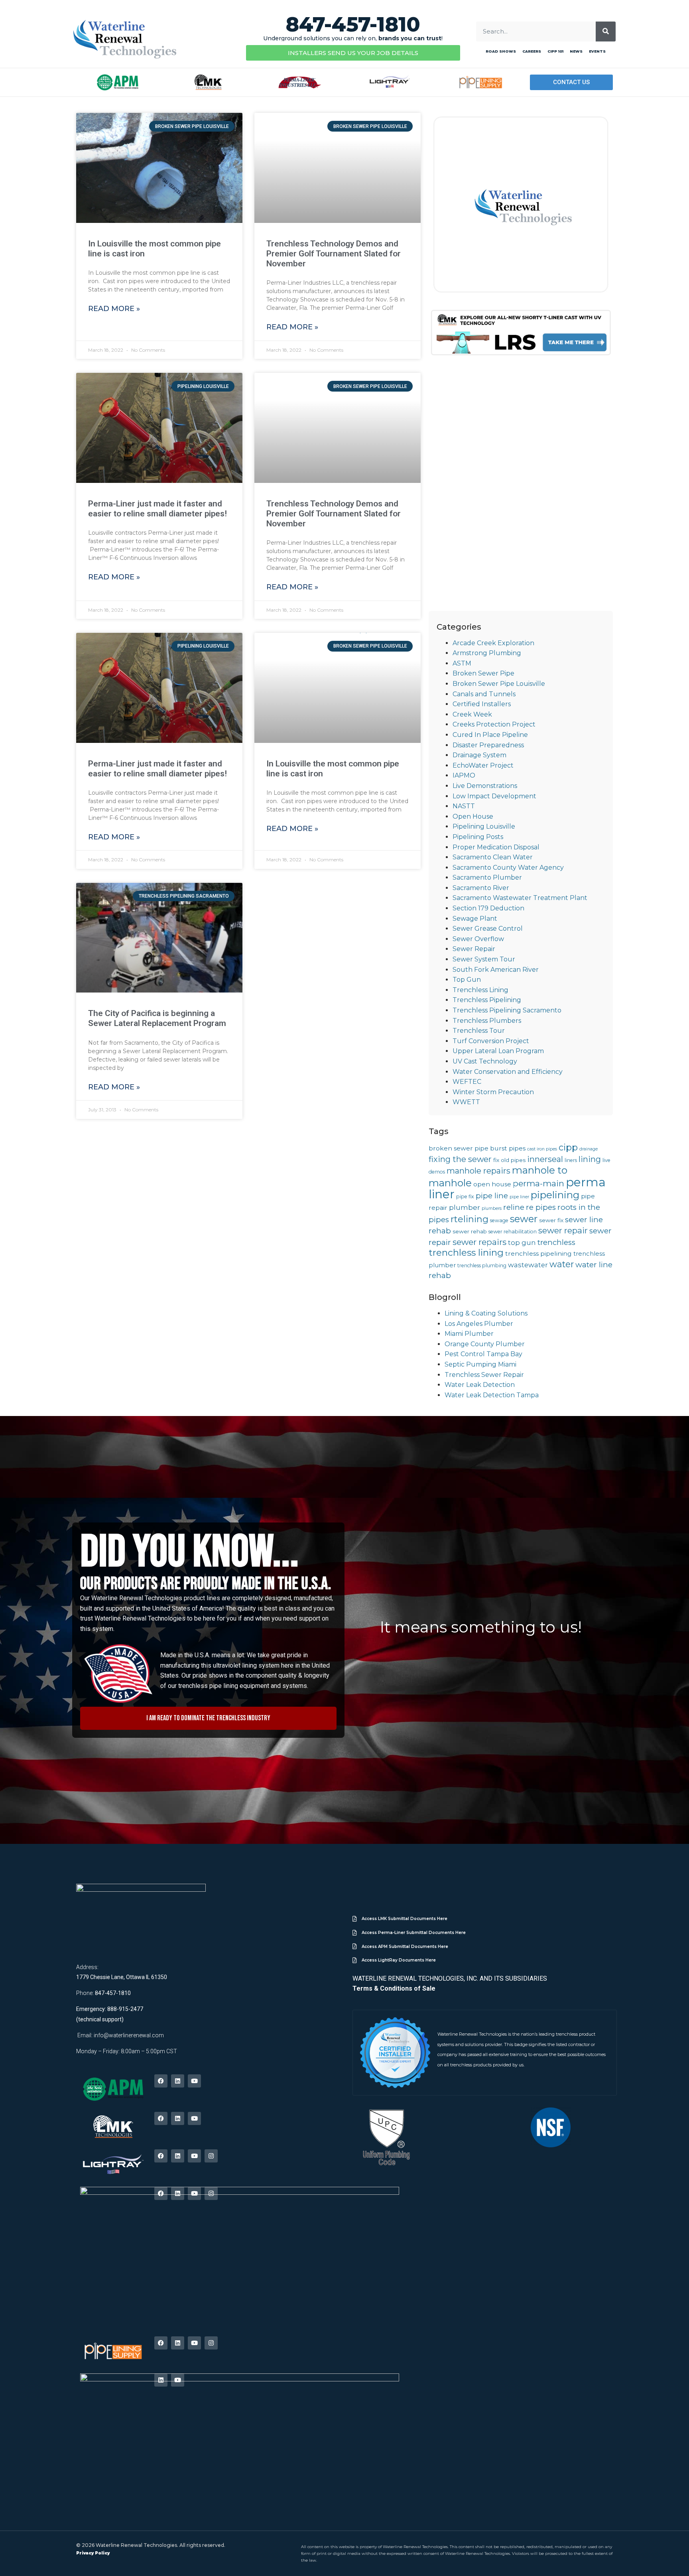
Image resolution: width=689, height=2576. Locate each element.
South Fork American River (496, 970)
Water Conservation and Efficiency (508, 1072)
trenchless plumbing (482, 1265)
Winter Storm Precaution (493, 1092)
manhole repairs (478, 1171)
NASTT (464, 806)
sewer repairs (479, 1242)
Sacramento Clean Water (493, 857)
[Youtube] (194, 2081)
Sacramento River (481, 888)
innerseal (545, 1159)
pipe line (492, 1196)
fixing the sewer (460, 1159)
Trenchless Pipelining (487, 1000)
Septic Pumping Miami (480, 1364)
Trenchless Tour (479, 1031)
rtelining (470, 1219)
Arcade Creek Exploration (493, 643)
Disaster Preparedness (488, 745)
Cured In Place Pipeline (490, 735)
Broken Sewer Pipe (483, 673)
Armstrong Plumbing (487, 653)
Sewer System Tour (484, 959)
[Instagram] (211, 2156)
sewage (499, 1220)
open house (492, 1184)
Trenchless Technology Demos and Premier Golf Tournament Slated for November (334, 254)
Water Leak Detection (480, 1385)
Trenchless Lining (480, 990)
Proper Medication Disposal (496, 847)
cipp (568, 1147)
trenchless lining (466, 1253)
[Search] (606, 32)
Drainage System (479, 755)
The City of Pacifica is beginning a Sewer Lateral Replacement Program (157, 1018)
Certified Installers (482, 704)
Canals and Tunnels (484, 694)
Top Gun (467, 980)
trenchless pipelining (538, 1254)
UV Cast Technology (485, 1061)
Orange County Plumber (485, 1344)
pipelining (555, 1195)
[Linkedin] (178, 2081)
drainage (589, 1149)
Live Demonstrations (485, 786)
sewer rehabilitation (513, 1232)
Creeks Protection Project (494, 724)
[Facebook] (161, 2081)
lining (590, 1159)
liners (571, 1160)
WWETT (466, 1102)
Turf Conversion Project (491, 1041)
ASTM (462, 663)
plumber (465, 1207)
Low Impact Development (494, 796)
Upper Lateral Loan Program (498, 1051)
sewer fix (551, 1220)
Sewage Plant (475, 919)
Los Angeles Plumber (479, 1324)
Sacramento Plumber (487, 877)
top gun (522, 1243)
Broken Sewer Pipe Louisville (499, 684)
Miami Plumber (469, 1334)
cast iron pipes (542, 1149)
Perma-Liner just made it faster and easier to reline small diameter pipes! (157, 509)
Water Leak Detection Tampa (492, 1395)
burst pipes (508, 1148)
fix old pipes (509, 1160)
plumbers (492, 1208)
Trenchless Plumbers (487, 1021)
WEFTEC (467, 1082)
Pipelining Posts (478, 837)
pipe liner (519, 1197)
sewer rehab (470, 1231)
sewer (524, 1219)
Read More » (114, 309)
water (562, 1264)
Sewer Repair (474, 949)
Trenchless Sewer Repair (484, 1375)
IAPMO (464, 775)
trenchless (556, 1242)
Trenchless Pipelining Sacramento (507, 1010)
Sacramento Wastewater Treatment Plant (520, 898)
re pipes (541, 1207)
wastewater (528, 1265)
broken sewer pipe (459, 1148)
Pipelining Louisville (484, 826)
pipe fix (465, 1196)
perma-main (538, 1183)
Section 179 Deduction (488, 908)
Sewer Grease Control (488, 929)
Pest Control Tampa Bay (483, 1354)
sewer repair (563, 1230)
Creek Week (472, 714)
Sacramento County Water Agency (508, 868)
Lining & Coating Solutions (486, 1313)
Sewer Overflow (478, 939)
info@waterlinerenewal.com (129, 2035)
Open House (473, 816)
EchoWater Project (483, 765)
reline (514, 1207)
